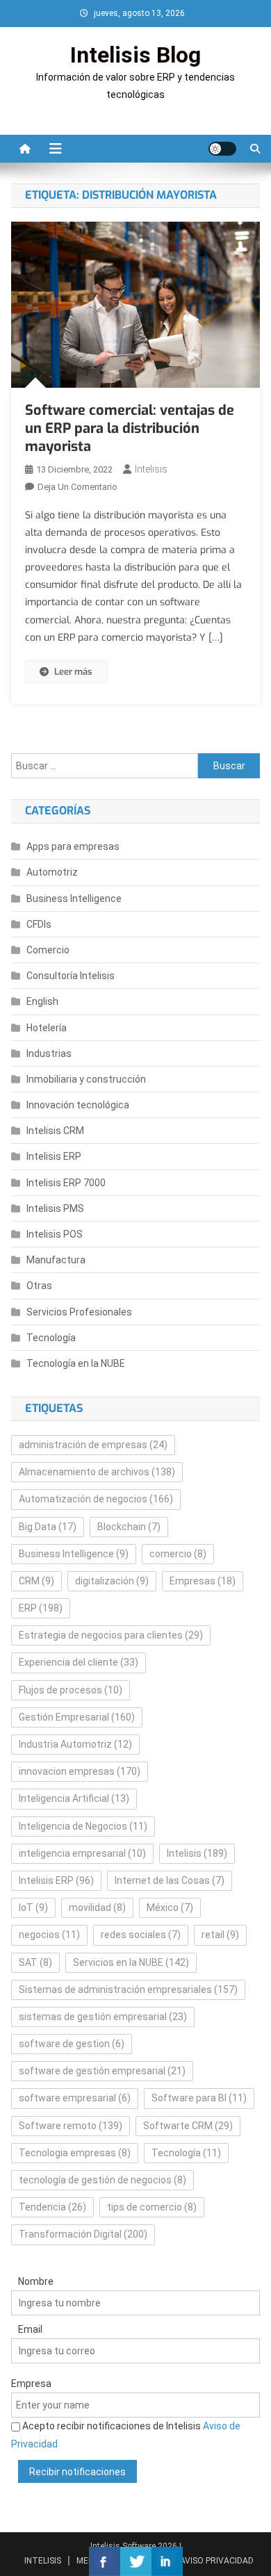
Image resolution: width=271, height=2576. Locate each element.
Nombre (36, 2281)
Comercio (48, 950)
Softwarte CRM (188, 2126)
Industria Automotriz (75, 1744)
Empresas (203, 1581)
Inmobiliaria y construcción (86, 1079)
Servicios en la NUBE (131, 1962)
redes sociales (141, 1935)
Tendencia (52, 2207)
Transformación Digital (83, 2234)
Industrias (49, 1053)
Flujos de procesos (71, 1690)
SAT (35, 1962)
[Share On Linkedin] (167, 2561)
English (42, 1001)
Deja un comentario (77, 487)
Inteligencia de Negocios (83, 1826)
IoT (33, 1908)
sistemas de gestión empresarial (103, 2017)
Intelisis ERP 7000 (66, 1183)
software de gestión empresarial (102, 2071)
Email (30, 2329)
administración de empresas (93, 1445)
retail (220, 1935)
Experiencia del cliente (79, 1662)
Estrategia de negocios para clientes (111, 1635)
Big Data (48, 1527)
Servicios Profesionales (79, 1312)
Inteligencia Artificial (74, 1798)
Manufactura (56, 1260)
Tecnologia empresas (75, 2153)
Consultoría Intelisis (71, 976)
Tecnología (51, 1338)
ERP (41, 1608)
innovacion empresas (80, 1771)
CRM (36, 1581)
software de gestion (72, 2044)
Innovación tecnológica (78, 1105)
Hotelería (47, 1028)
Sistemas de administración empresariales (128, 1990)
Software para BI (199, 2098)
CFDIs (39, 924)
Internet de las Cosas (170, 1880)
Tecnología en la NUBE (76, 1363)
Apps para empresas (73, 846)
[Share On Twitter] (136, 2561)
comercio (178, 1554)
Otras (39, 1286)
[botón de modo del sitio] (222, 149)
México (170, 1908)
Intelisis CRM (55, 1131)
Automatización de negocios (96, 1499)
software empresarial (75, 2098)
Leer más (73, 672)
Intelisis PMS (55, 1208)
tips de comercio (152, 2207)
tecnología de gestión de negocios (102, 2180)
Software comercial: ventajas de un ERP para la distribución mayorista (130, 428)
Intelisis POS (55, 1234)
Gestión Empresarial (77, 1717)
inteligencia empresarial (82, 1853)
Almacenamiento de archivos (97, 1472)
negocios (49, 1935)
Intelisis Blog (135, 55)
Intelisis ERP (54, 1156)
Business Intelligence (74, 899)
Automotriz (52, 872)
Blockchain (129, 1527)
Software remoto (71, 2126)
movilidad (97, 1908)
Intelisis (151, 469)
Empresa (31, 2384)
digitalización (112, 1581)
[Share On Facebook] (105, 2561)
